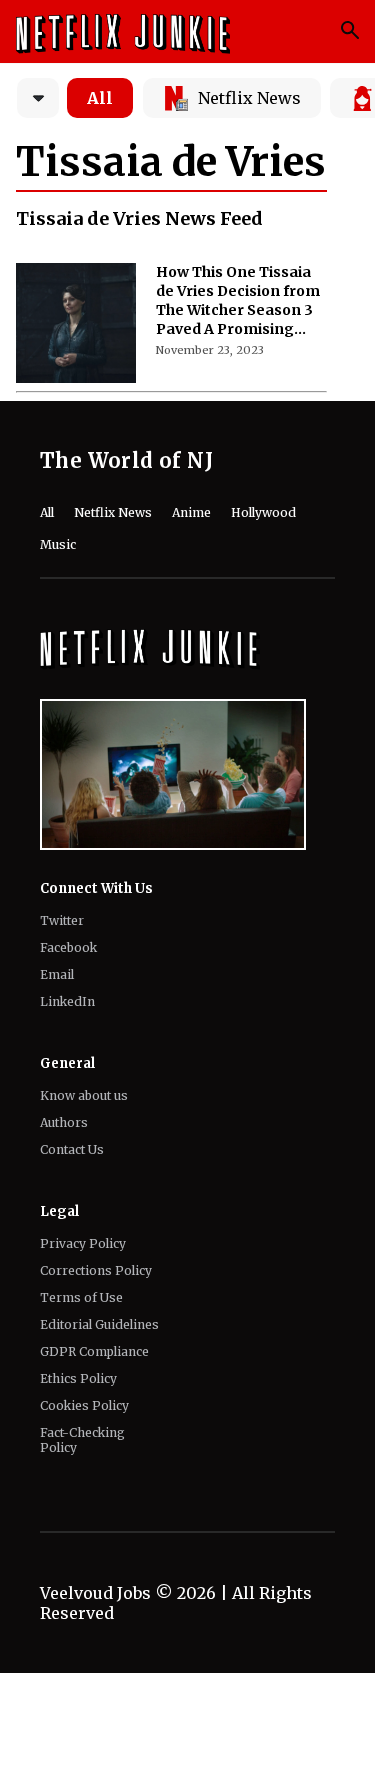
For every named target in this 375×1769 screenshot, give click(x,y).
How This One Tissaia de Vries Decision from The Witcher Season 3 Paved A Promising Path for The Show (238, 301)
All (100, 98)
